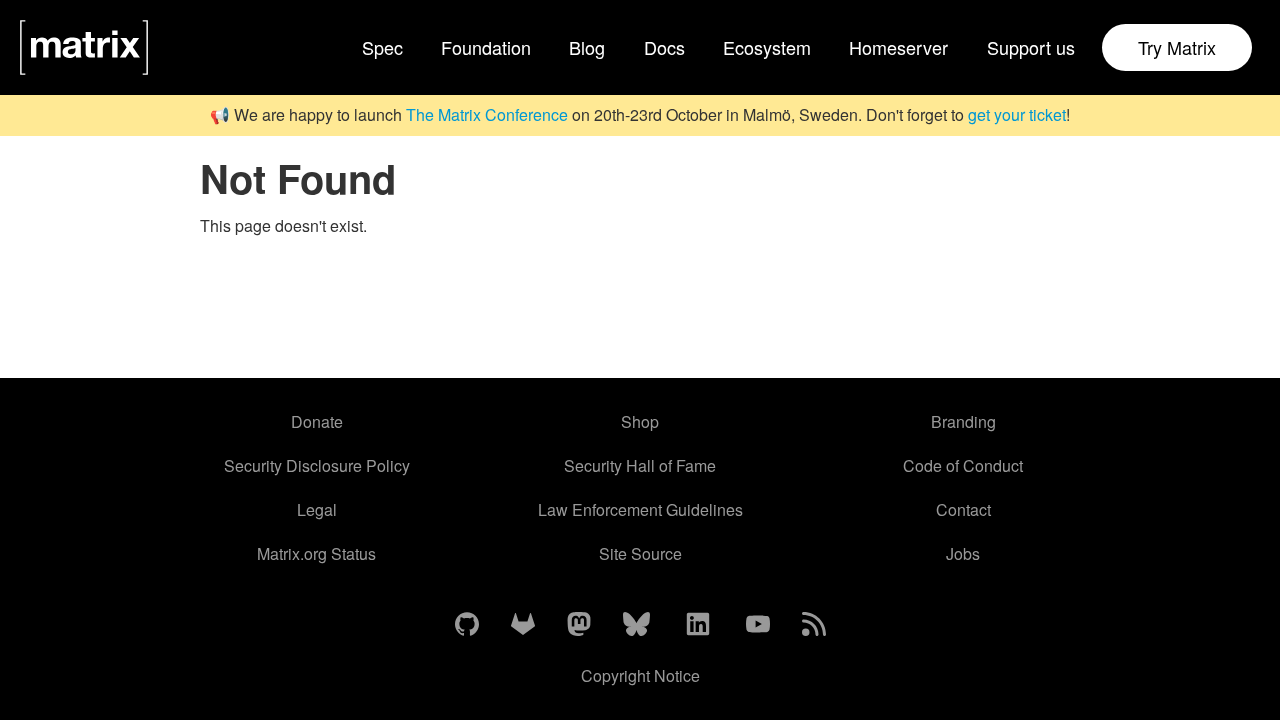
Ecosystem (767, 47)
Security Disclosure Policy (317, 465)
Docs (664, 47)
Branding (963, 421)
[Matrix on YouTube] (758, 625)
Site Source (640, 553)
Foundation (486, 47)
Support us (1031, 47)
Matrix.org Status (316, 553)
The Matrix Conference (487, 114)
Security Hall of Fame (640, 465)
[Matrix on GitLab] (523, 625)
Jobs (963, 553)
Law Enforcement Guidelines (640, 509)
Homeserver (898, 47)
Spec (382, 47)
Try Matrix (1177, 47)
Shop (640, 421)
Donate (317, 421)
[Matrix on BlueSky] (636, 625)
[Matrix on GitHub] (467, 625)
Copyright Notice (640, 675)
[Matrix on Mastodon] (579, 625)
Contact (963, 509)
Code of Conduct (963, 465)
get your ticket (1017, 114)
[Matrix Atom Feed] (814, 625)
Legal (317, 509)
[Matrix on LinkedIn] (698, 625)
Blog (587, 47)
